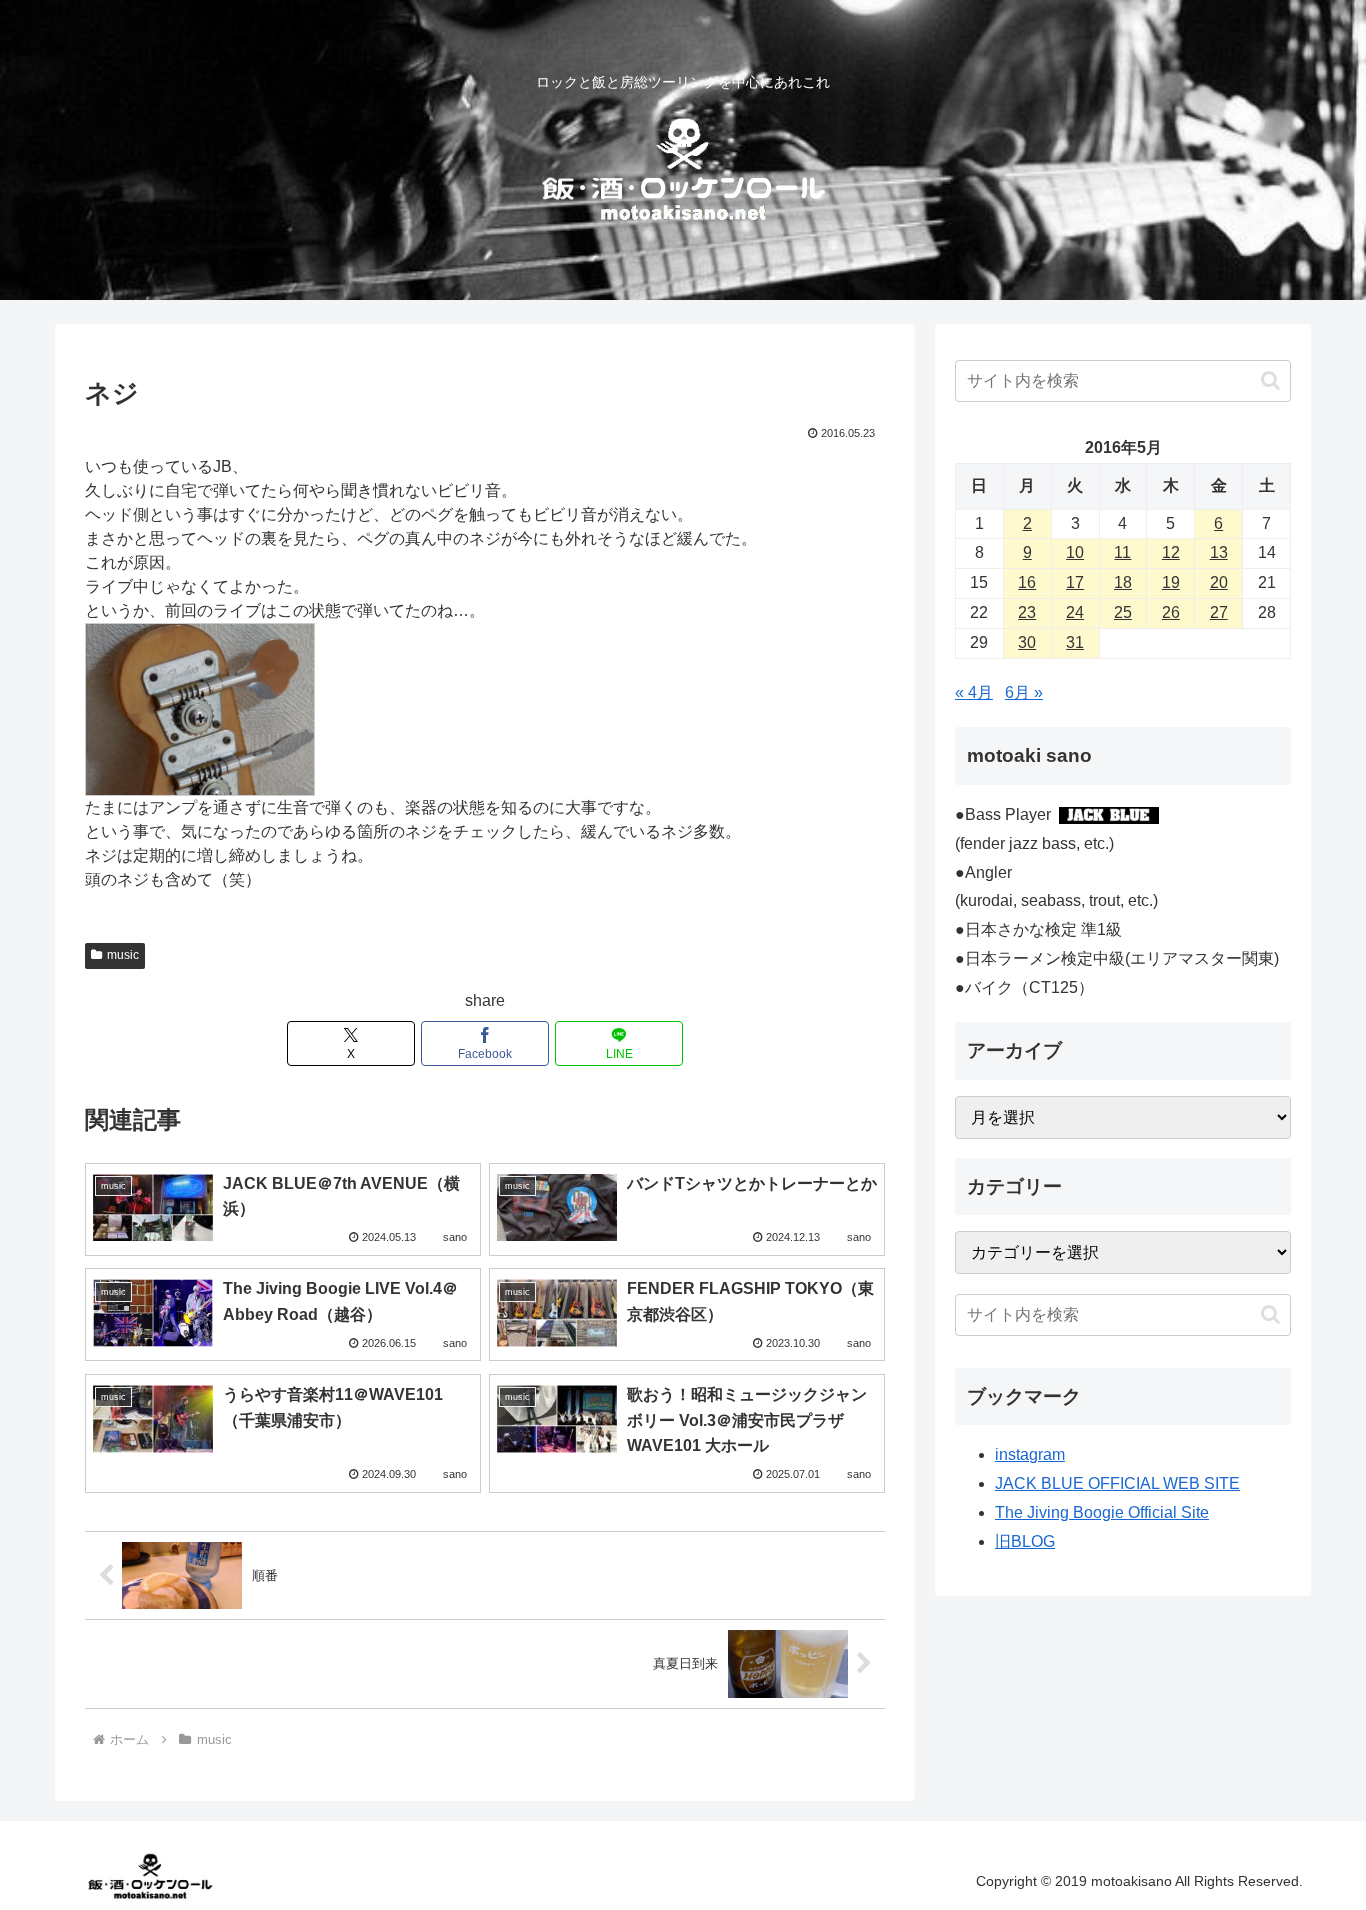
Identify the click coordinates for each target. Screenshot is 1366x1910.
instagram (1030, 1454)
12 (1171, 552)
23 (1027, 612)
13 (1219, 552)
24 (1075, 612)
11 (1122, 552)
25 (1123, 612)
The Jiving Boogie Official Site (1102, 1512)
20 (1219, 582)
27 (1219, 612)
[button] (1270, 380)
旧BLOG (1025, 1541)
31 (1075, 642)
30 (1027, 642)
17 (1075, 582)
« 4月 (974, 692)
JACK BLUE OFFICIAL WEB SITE (1117, 1483)
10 (1075, 552)
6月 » (1024, 692)
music (123, 955)
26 (1171, 612)
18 (1123, 582)
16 (1027, 582)
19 (1171, 582)
